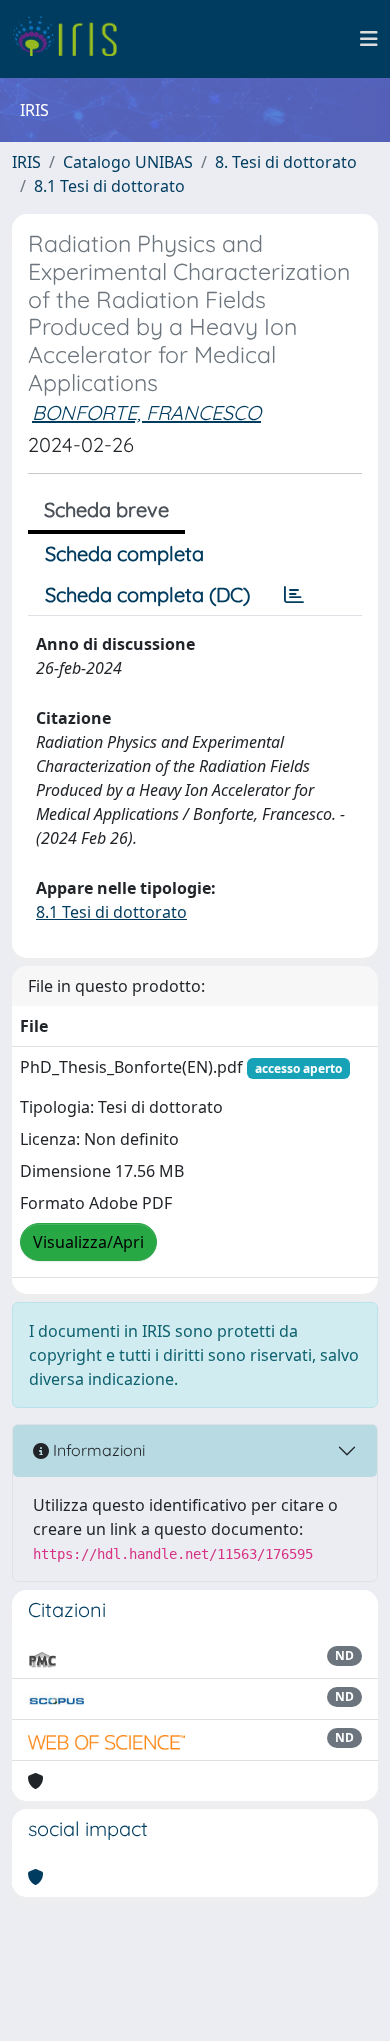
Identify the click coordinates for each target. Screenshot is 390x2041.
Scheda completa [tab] (124, 553)
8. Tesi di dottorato (286, 162)
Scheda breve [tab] (106, 509)
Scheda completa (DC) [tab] (147, 594)
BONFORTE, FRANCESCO (146, 412)
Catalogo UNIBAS (128, 162)
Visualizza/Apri (88, 1242)
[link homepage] (72, 39)
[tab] (294, 595)
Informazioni (97, 1450)
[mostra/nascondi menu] (369, 39)
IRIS (26, 162)
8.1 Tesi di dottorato (109, 186)
